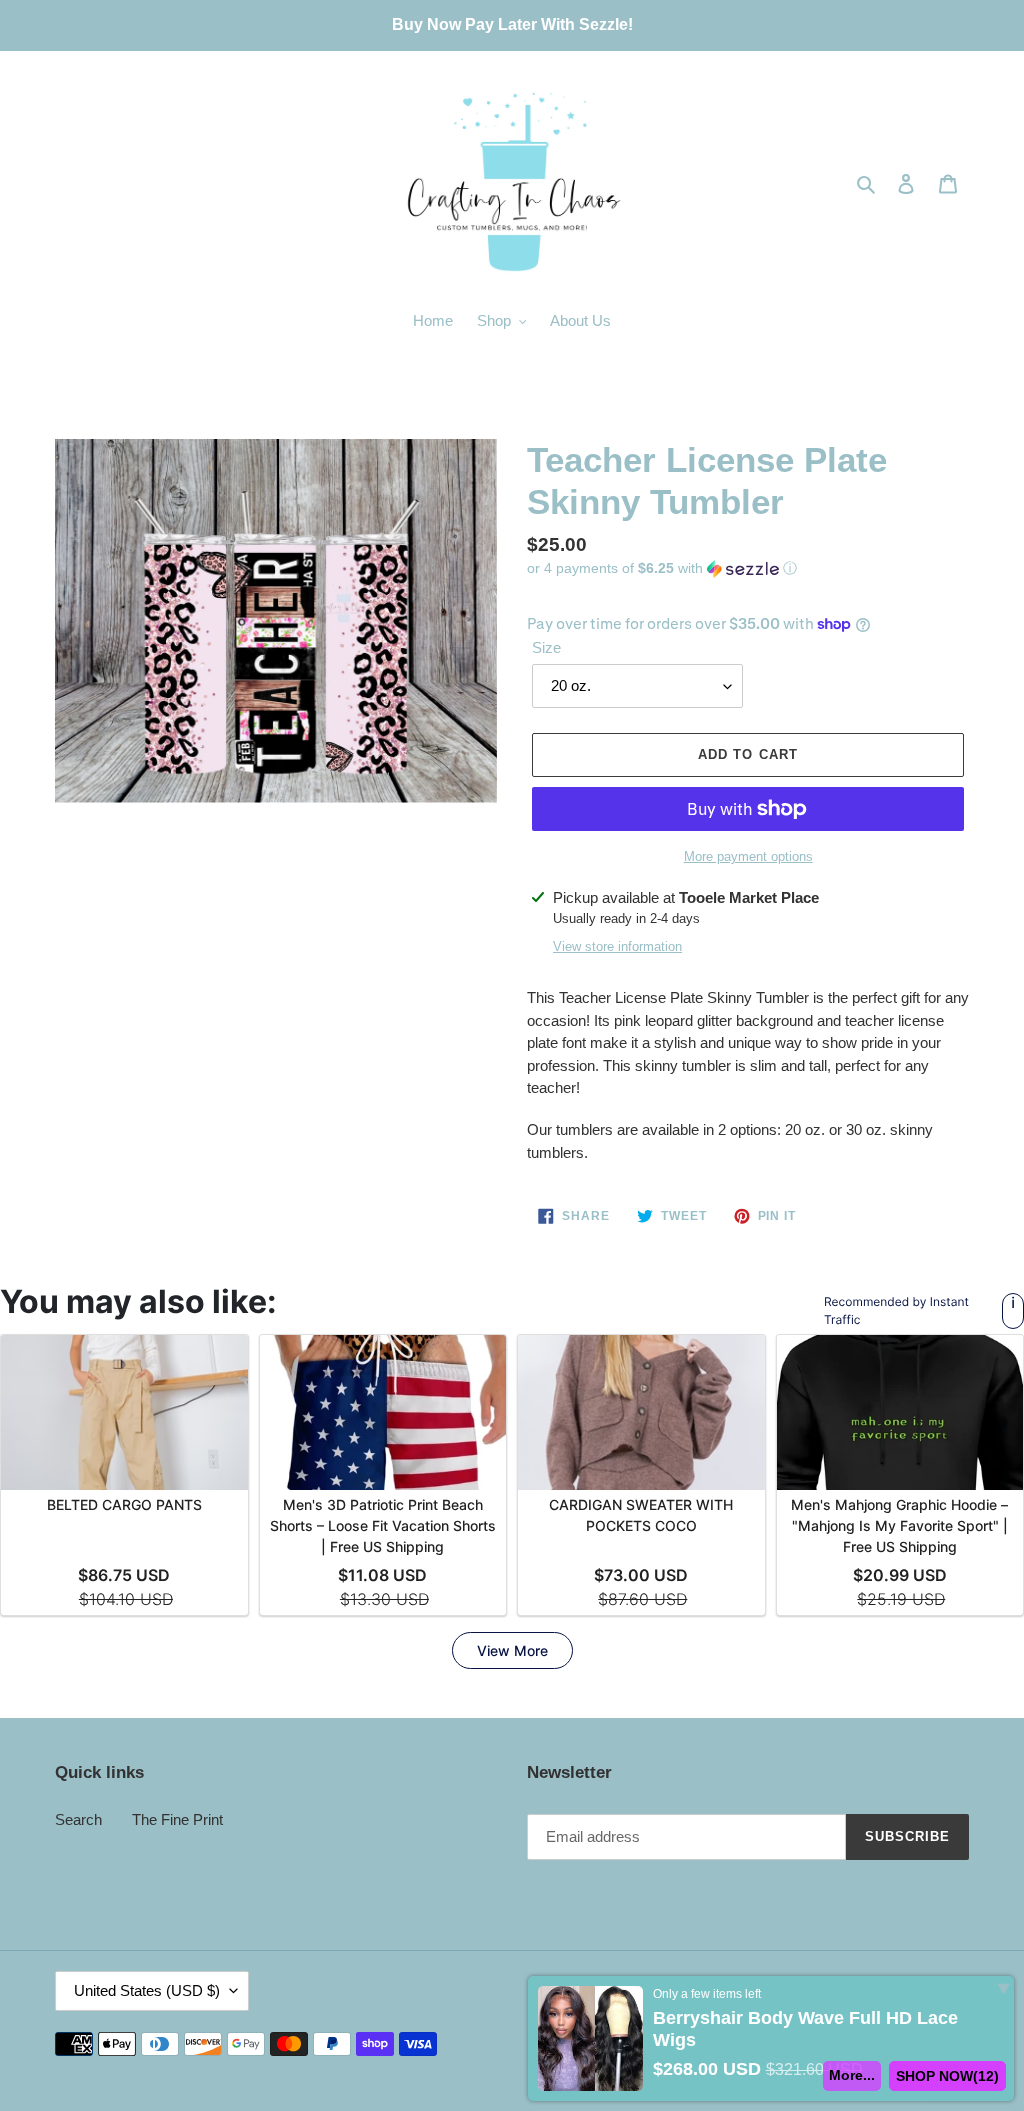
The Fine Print (177, 1819)
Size (546, 647)
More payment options (748, 856)
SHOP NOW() (947, 2076)
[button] (662, 568)
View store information (617, 946)
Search (78, 1819)
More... (852, 2075)
